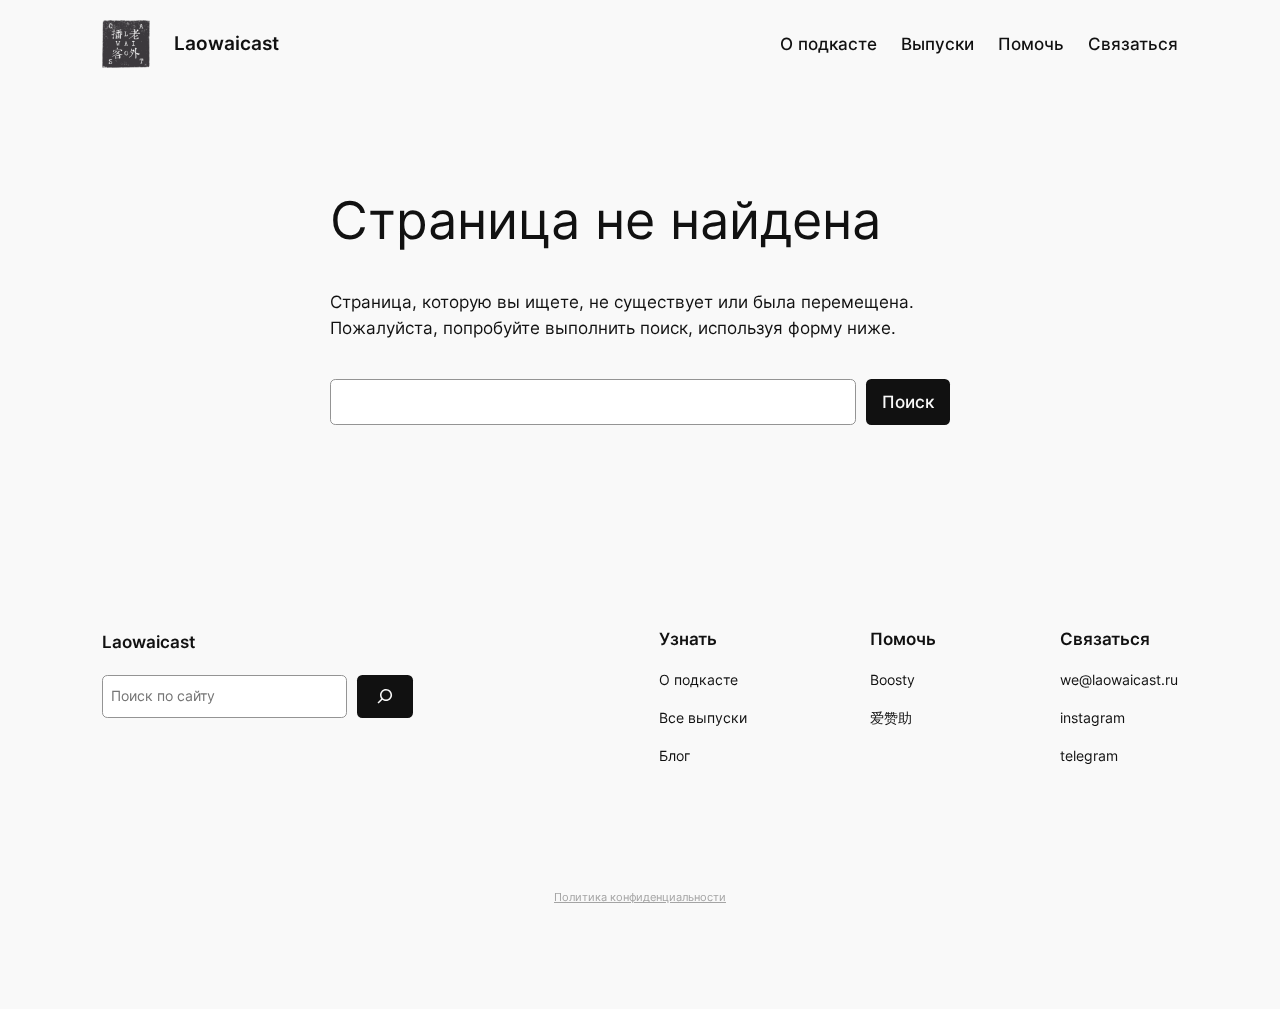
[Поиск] (385, 696)
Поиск (908, 402)
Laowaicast (226, 43)
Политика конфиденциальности (640, 897)
